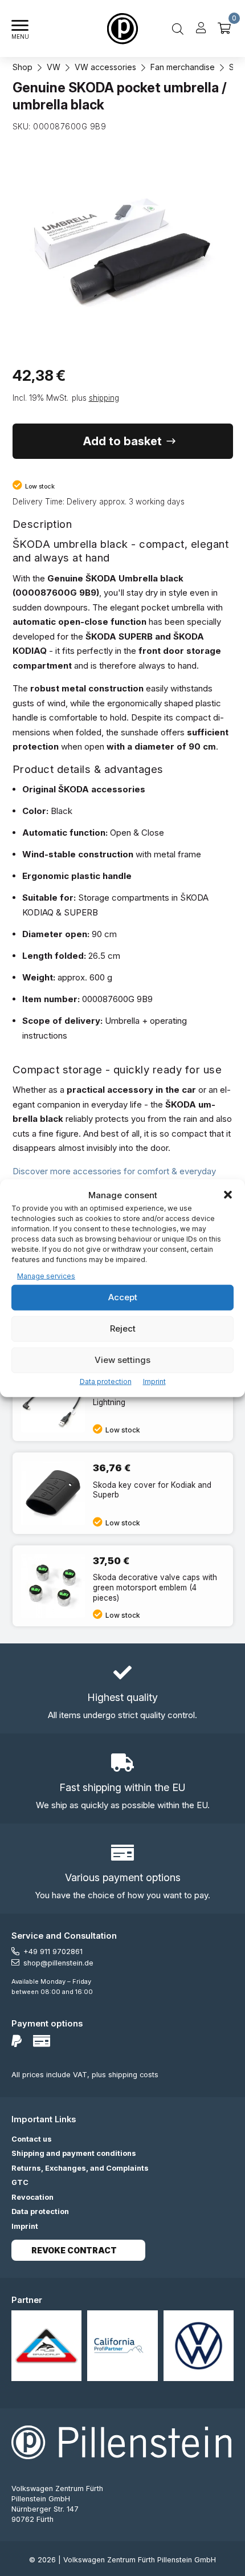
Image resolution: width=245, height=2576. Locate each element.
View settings (122, 1360)
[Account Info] (201, 29)
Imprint (154, 1381)
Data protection (106, 1381)
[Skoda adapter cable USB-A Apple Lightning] (123, 1400)
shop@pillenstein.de (58, 1963)
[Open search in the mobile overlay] (178, 29)
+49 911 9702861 (53, 1952)
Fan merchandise (183, 67)
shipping (104, 398)
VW (54, 67)
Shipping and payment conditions (74, 2153)
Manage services (46, 1276)
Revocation (32, 2197)
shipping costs (133, 2075)
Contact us (32, 2139)
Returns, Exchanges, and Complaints (80, 2168)
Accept (123, 1297)
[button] (228, 1195)
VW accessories (105, 67)
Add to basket (122, 441)
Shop (23, 67)
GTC (20, 2182)
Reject (123, 1328)
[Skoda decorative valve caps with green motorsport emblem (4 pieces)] (123, 1586)
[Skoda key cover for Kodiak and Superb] (123, 1493)
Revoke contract (74, 2250)
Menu (20, 37)
